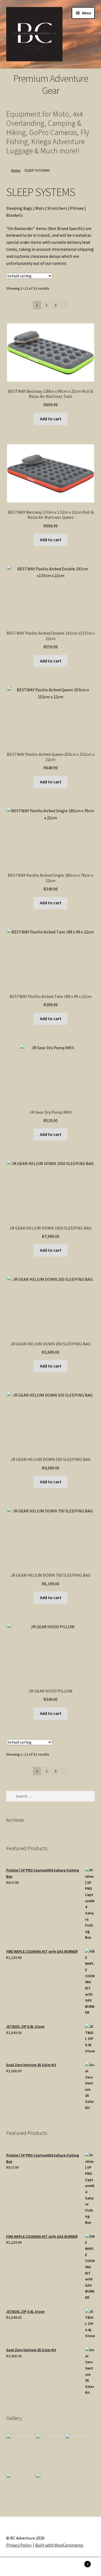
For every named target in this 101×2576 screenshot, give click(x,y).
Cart (78, 2562)
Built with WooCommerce (59, 2545)
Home (16, 170)
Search (50, 2567)
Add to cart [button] (51, 419)
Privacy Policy (19, 2545)
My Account (17, 2567)
